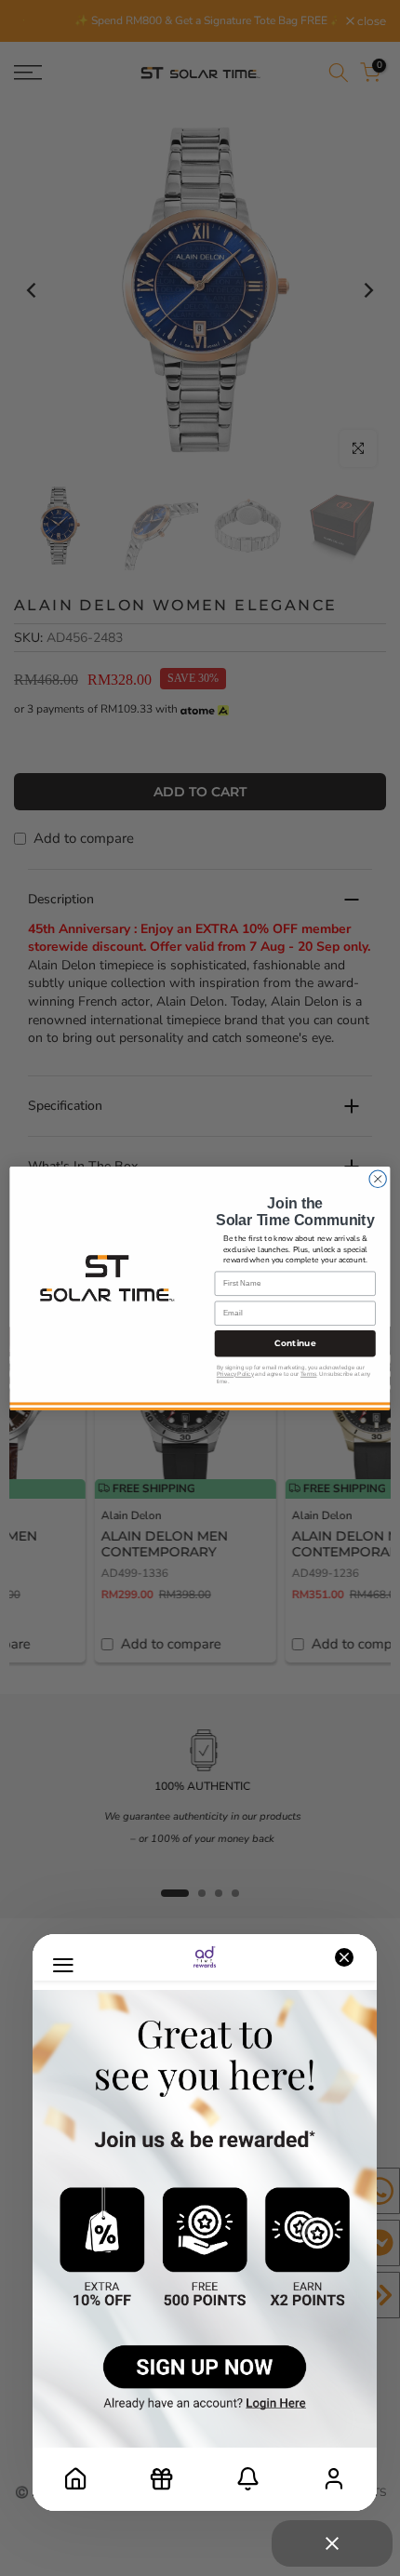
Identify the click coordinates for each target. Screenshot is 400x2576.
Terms (308, 1374)
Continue (295, 1343)
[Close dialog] (378, 1179)
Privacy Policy (235, 1374)
